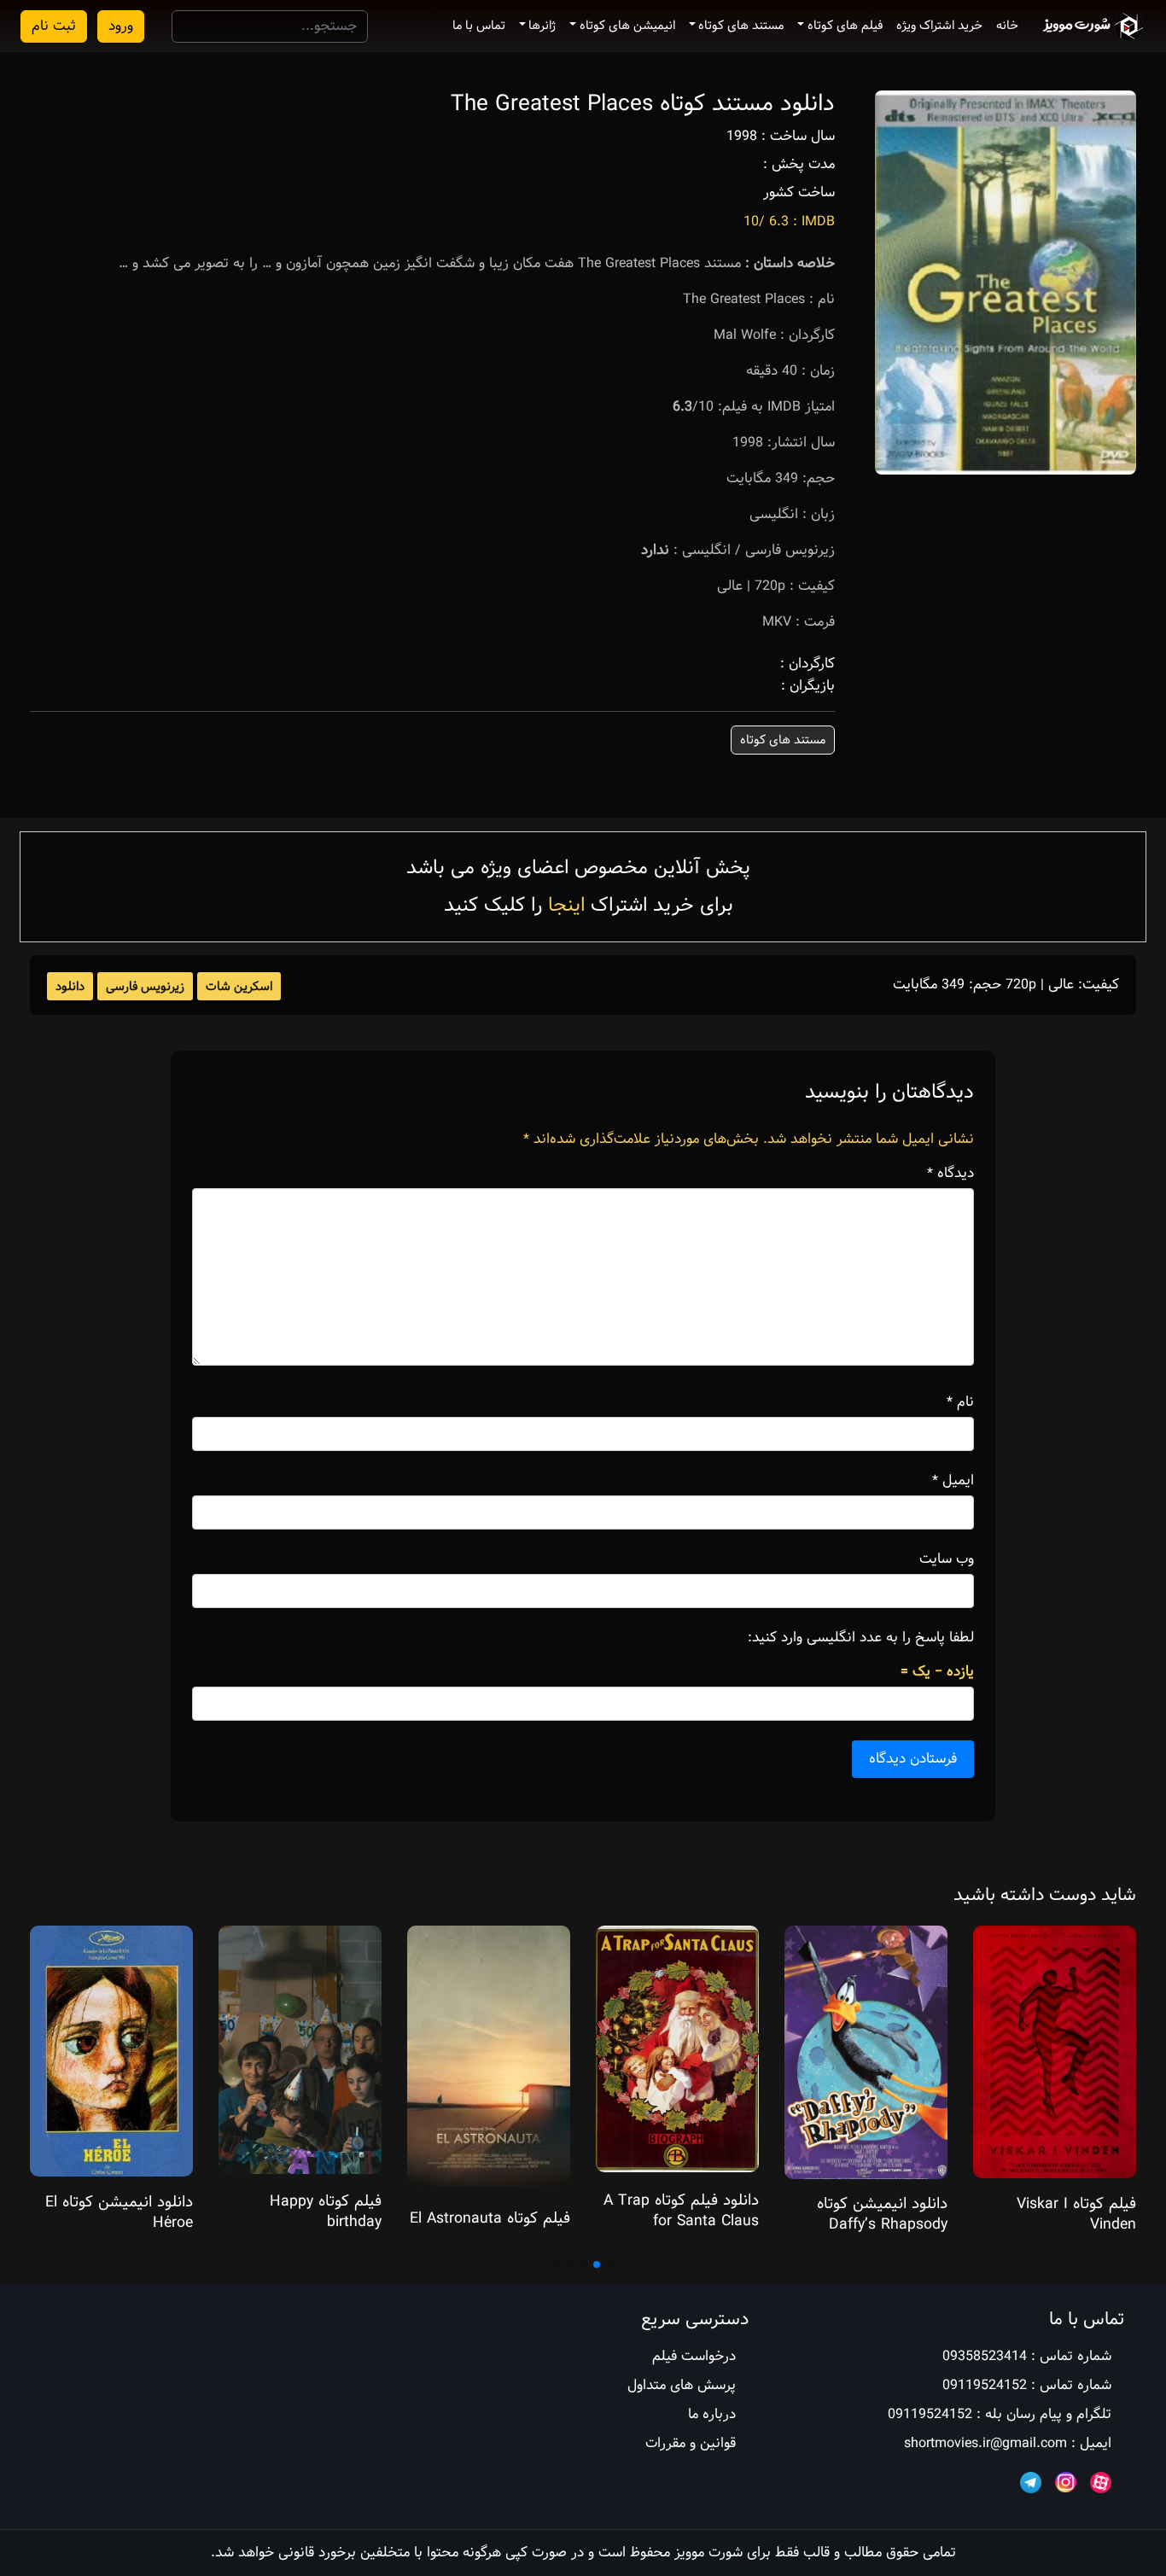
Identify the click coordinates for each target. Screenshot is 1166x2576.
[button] (610, 2264)
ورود (121, 26)
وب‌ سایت (947, 1559)
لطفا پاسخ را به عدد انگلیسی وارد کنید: (861, 1638)
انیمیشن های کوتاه (627, 26)
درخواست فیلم (694, 2356)
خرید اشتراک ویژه (939, 26)
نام (960, 1402)
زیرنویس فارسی (145, 987)
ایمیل (953, 1481)
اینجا (566, 905)
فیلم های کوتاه (845, 26)
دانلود (70, 987)
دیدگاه (950, 1174)
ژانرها (542, 26)
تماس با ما (479, 26)
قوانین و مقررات (691, 2443)
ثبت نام (54, 26)
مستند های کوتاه (741, 26)
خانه (1007, 26)
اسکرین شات (239, 987)
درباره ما (712, 2414)
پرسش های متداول (682, 2385)
